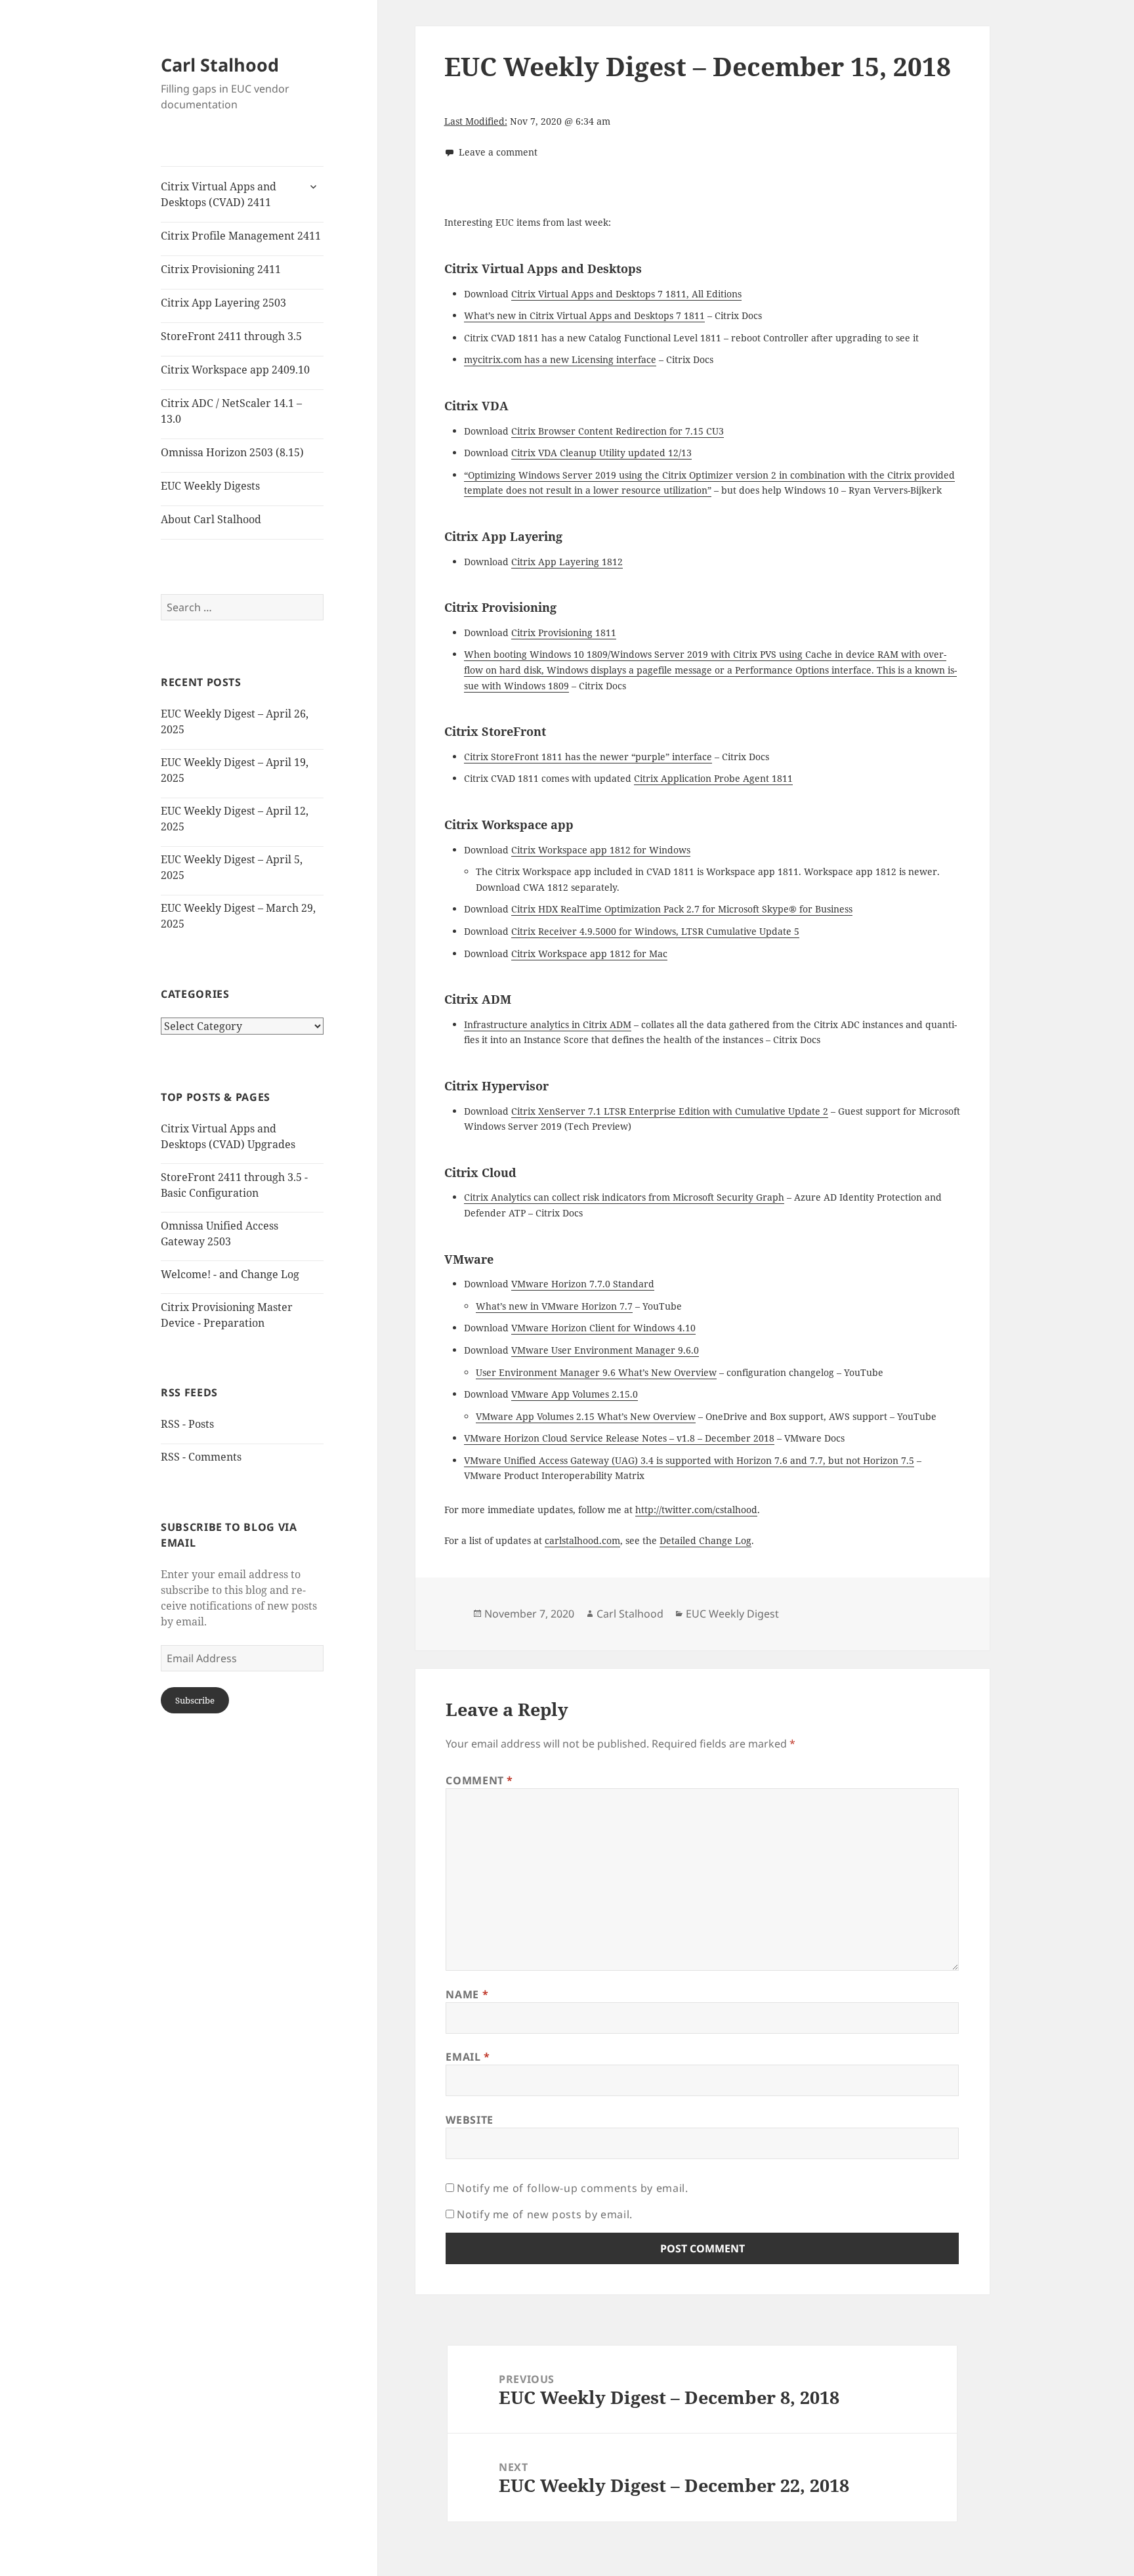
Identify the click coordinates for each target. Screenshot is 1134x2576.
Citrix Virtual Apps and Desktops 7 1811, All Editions (626, 294)
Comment (479, 1780)
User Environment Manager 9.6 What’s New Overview (596, 1372)
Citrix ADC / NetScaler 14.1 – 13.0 (231, 411)
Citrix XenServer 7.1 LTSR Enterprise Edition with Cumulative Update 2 (670, 1111)
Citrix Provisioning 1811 (564, 633)
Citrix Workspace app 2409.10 (235, 370)
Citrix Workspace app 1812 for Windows (601, 850)
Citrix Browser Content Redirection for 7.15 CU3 (618, 431)
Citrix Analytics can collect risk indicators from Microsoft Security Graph (624, 1197)
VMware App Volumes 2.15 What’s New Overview (586, 1416)
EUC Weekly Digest (732, 1614)
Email (468, 2057)
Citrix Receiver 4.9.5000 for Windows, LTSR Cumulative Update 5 (655, 931)
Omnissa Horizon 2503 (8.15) (232, 452)
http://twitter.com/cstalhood (696, 1510)
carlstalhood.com (582, 1540)
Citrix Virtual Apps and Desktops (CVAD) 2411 (219, 194)
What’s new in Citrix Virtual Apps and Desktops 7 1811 (584, 315)
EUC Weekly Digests (210, 486)
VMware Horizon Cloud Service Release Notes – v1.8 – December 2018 (619, 1438)
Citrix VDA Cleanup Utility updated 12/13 (601, 453)
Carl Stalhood (220, 65)
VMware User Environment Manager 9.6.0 (605, 1350)
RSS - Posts (187, 1424)
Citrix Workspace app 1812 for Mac (589, 954)
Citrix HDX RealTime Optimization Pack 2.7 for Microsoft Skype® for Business (682, 909)
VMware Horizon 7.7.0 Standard (583, 1284)
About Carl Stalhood (211, 519)
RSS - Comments (201, 1457)
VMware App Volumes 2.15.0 (575, 1394)
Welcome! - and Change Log (230, 1274)
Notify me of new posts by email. (544, 2214)
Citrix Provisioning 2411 (221, 269)
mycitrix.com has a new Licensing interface (560, 359)
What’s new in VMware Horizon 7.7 (554, 1306)
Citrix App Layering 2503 (223, 303)
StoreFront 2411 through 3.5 (231, 336)
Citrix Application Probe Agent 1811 (713, 778)
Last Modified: (476, 121)
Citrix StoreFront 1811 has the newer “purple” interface (588, 757)
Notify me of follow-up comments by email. (572, 2188)
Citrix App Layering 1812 (567, 562)
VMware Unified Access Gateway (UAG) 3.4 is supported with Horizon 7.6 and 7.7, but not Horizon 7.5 (689, 1460)
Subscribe (195, 1700)
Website (469, 2120)
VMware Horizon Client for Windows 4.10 (603, 1328)
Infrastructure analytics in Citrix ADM (548, 1024)
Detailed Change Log (705, 1540)
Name (467, 1994)
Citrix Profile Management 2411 (241, 236)
